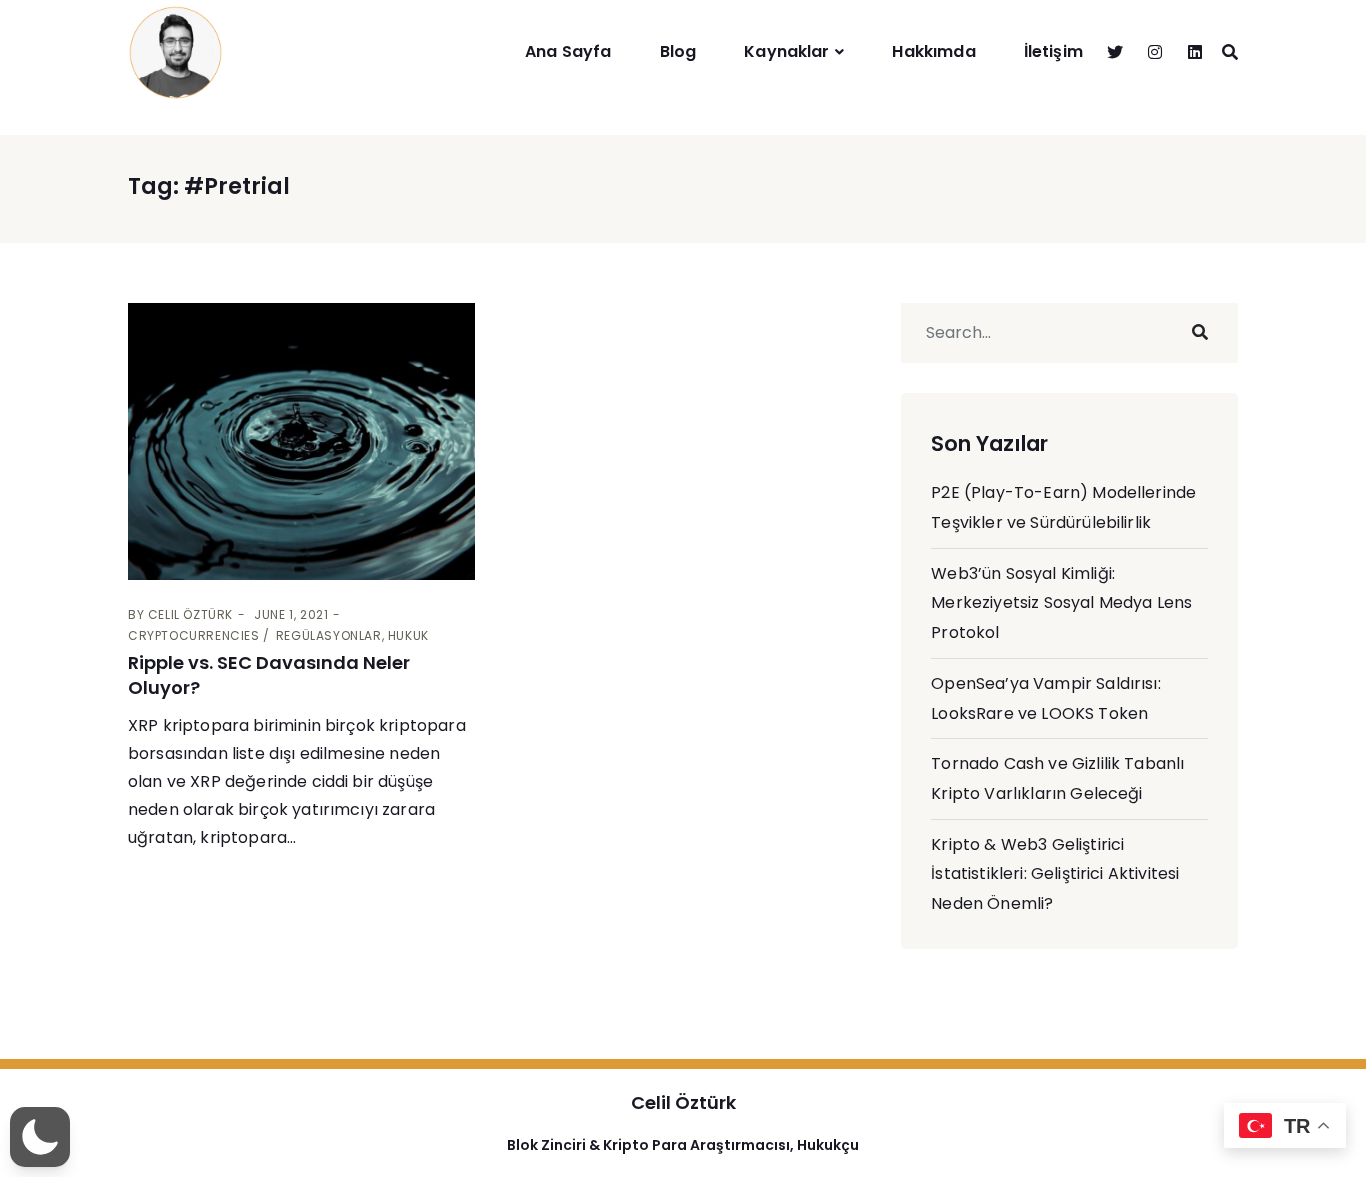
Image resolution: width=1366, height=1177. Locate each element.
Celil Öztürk (190, 614)
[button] (40, 1137)
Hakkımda (933, 51)
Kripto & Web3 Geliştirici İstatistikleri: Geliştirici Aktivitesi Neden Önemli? (1055, 874)
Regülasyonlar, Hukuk (352, 635)
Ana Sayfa (568, 51)
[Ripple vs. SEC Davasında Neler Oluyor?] (301, 441)
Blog (678, 51)
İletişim (1053, 51)
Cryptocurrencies (194, 635)
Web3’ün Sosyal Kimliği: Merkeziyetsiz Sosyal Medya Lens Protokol (1061, 603)
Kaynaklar (786, 51)
